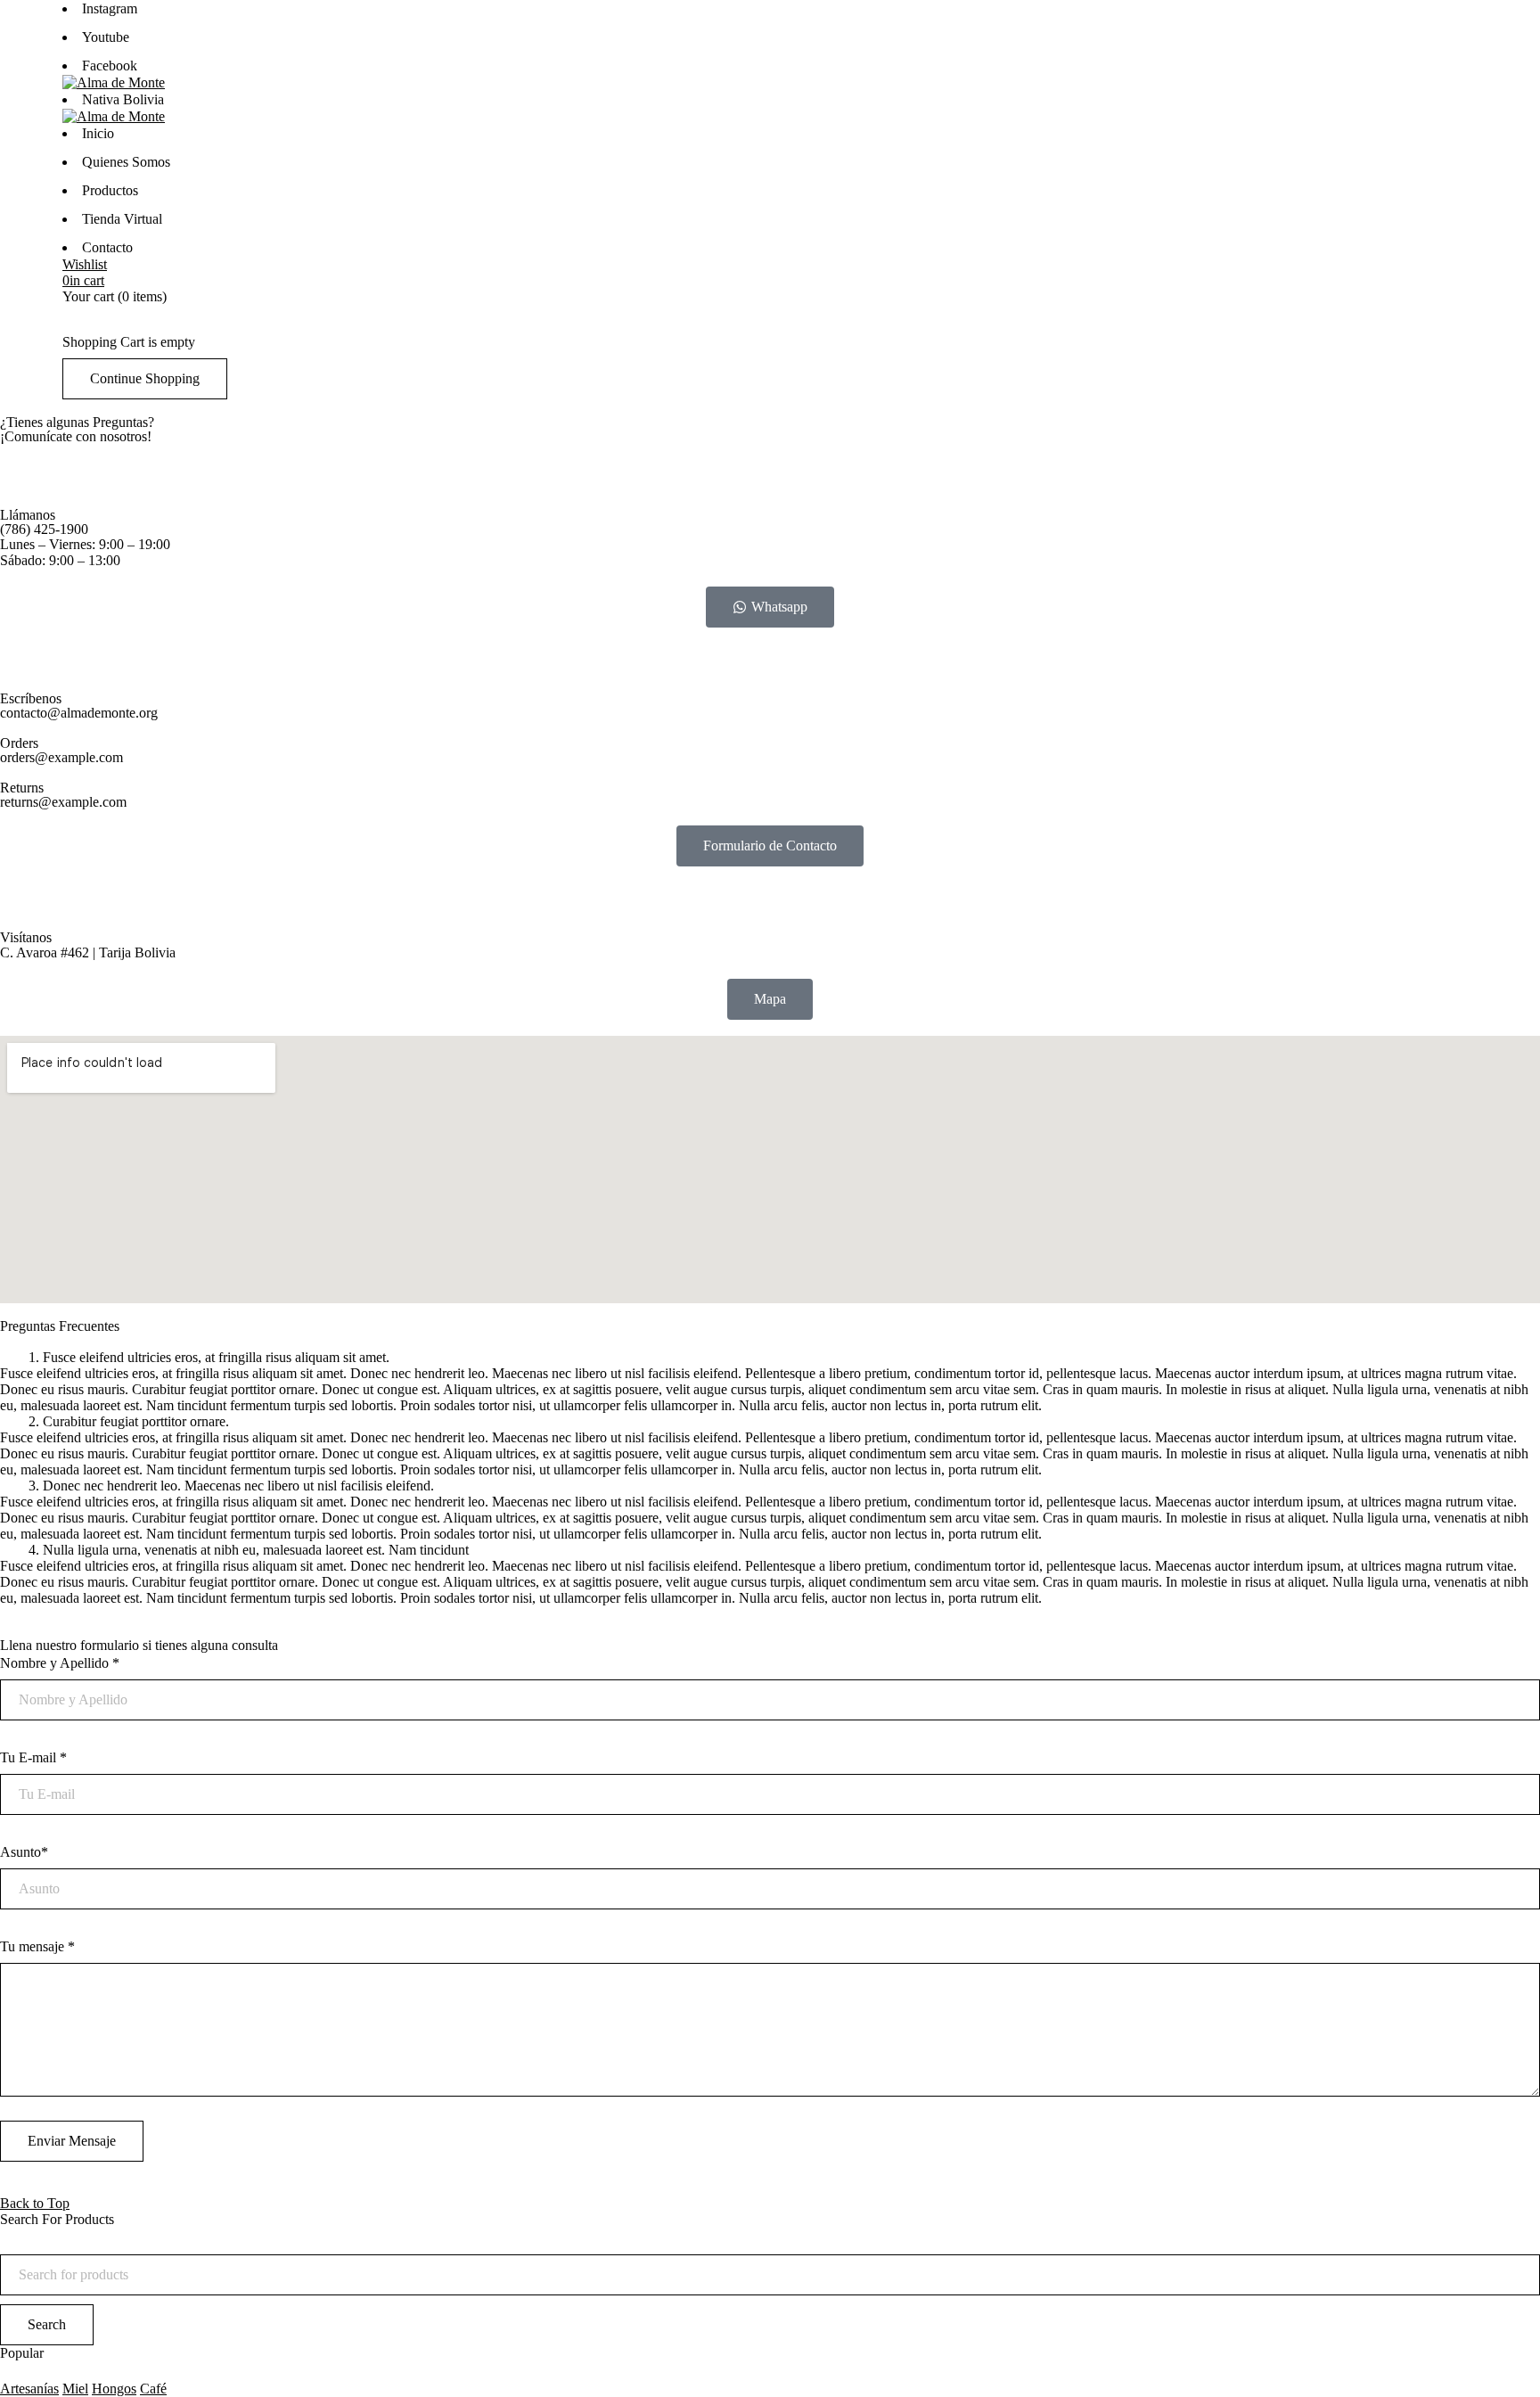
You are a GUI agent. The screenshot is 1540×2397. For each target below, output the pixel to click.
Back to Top (35, 2203)
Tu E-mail (33, 1757)
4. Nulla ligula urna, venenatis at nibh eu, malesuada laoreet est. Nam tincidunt (249, 1550)
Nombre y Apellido (60, 1663)
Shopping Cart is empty (129, 342)
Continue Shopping (145, 378)
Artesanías (29, 2389)
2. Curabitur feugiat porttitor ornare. (129, 1421)
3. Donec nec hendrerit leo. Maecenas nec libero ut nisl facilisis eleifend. (231, 1486)
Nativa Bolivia (123, 99)
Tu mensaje (37, 1946)
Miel (75, 2389)
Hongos (114, 2389)
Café (153, 2389)
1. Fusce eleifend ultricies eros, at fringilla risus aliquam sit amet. (209, 1357)
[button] (770, 1358)
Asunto (24, 1852)
